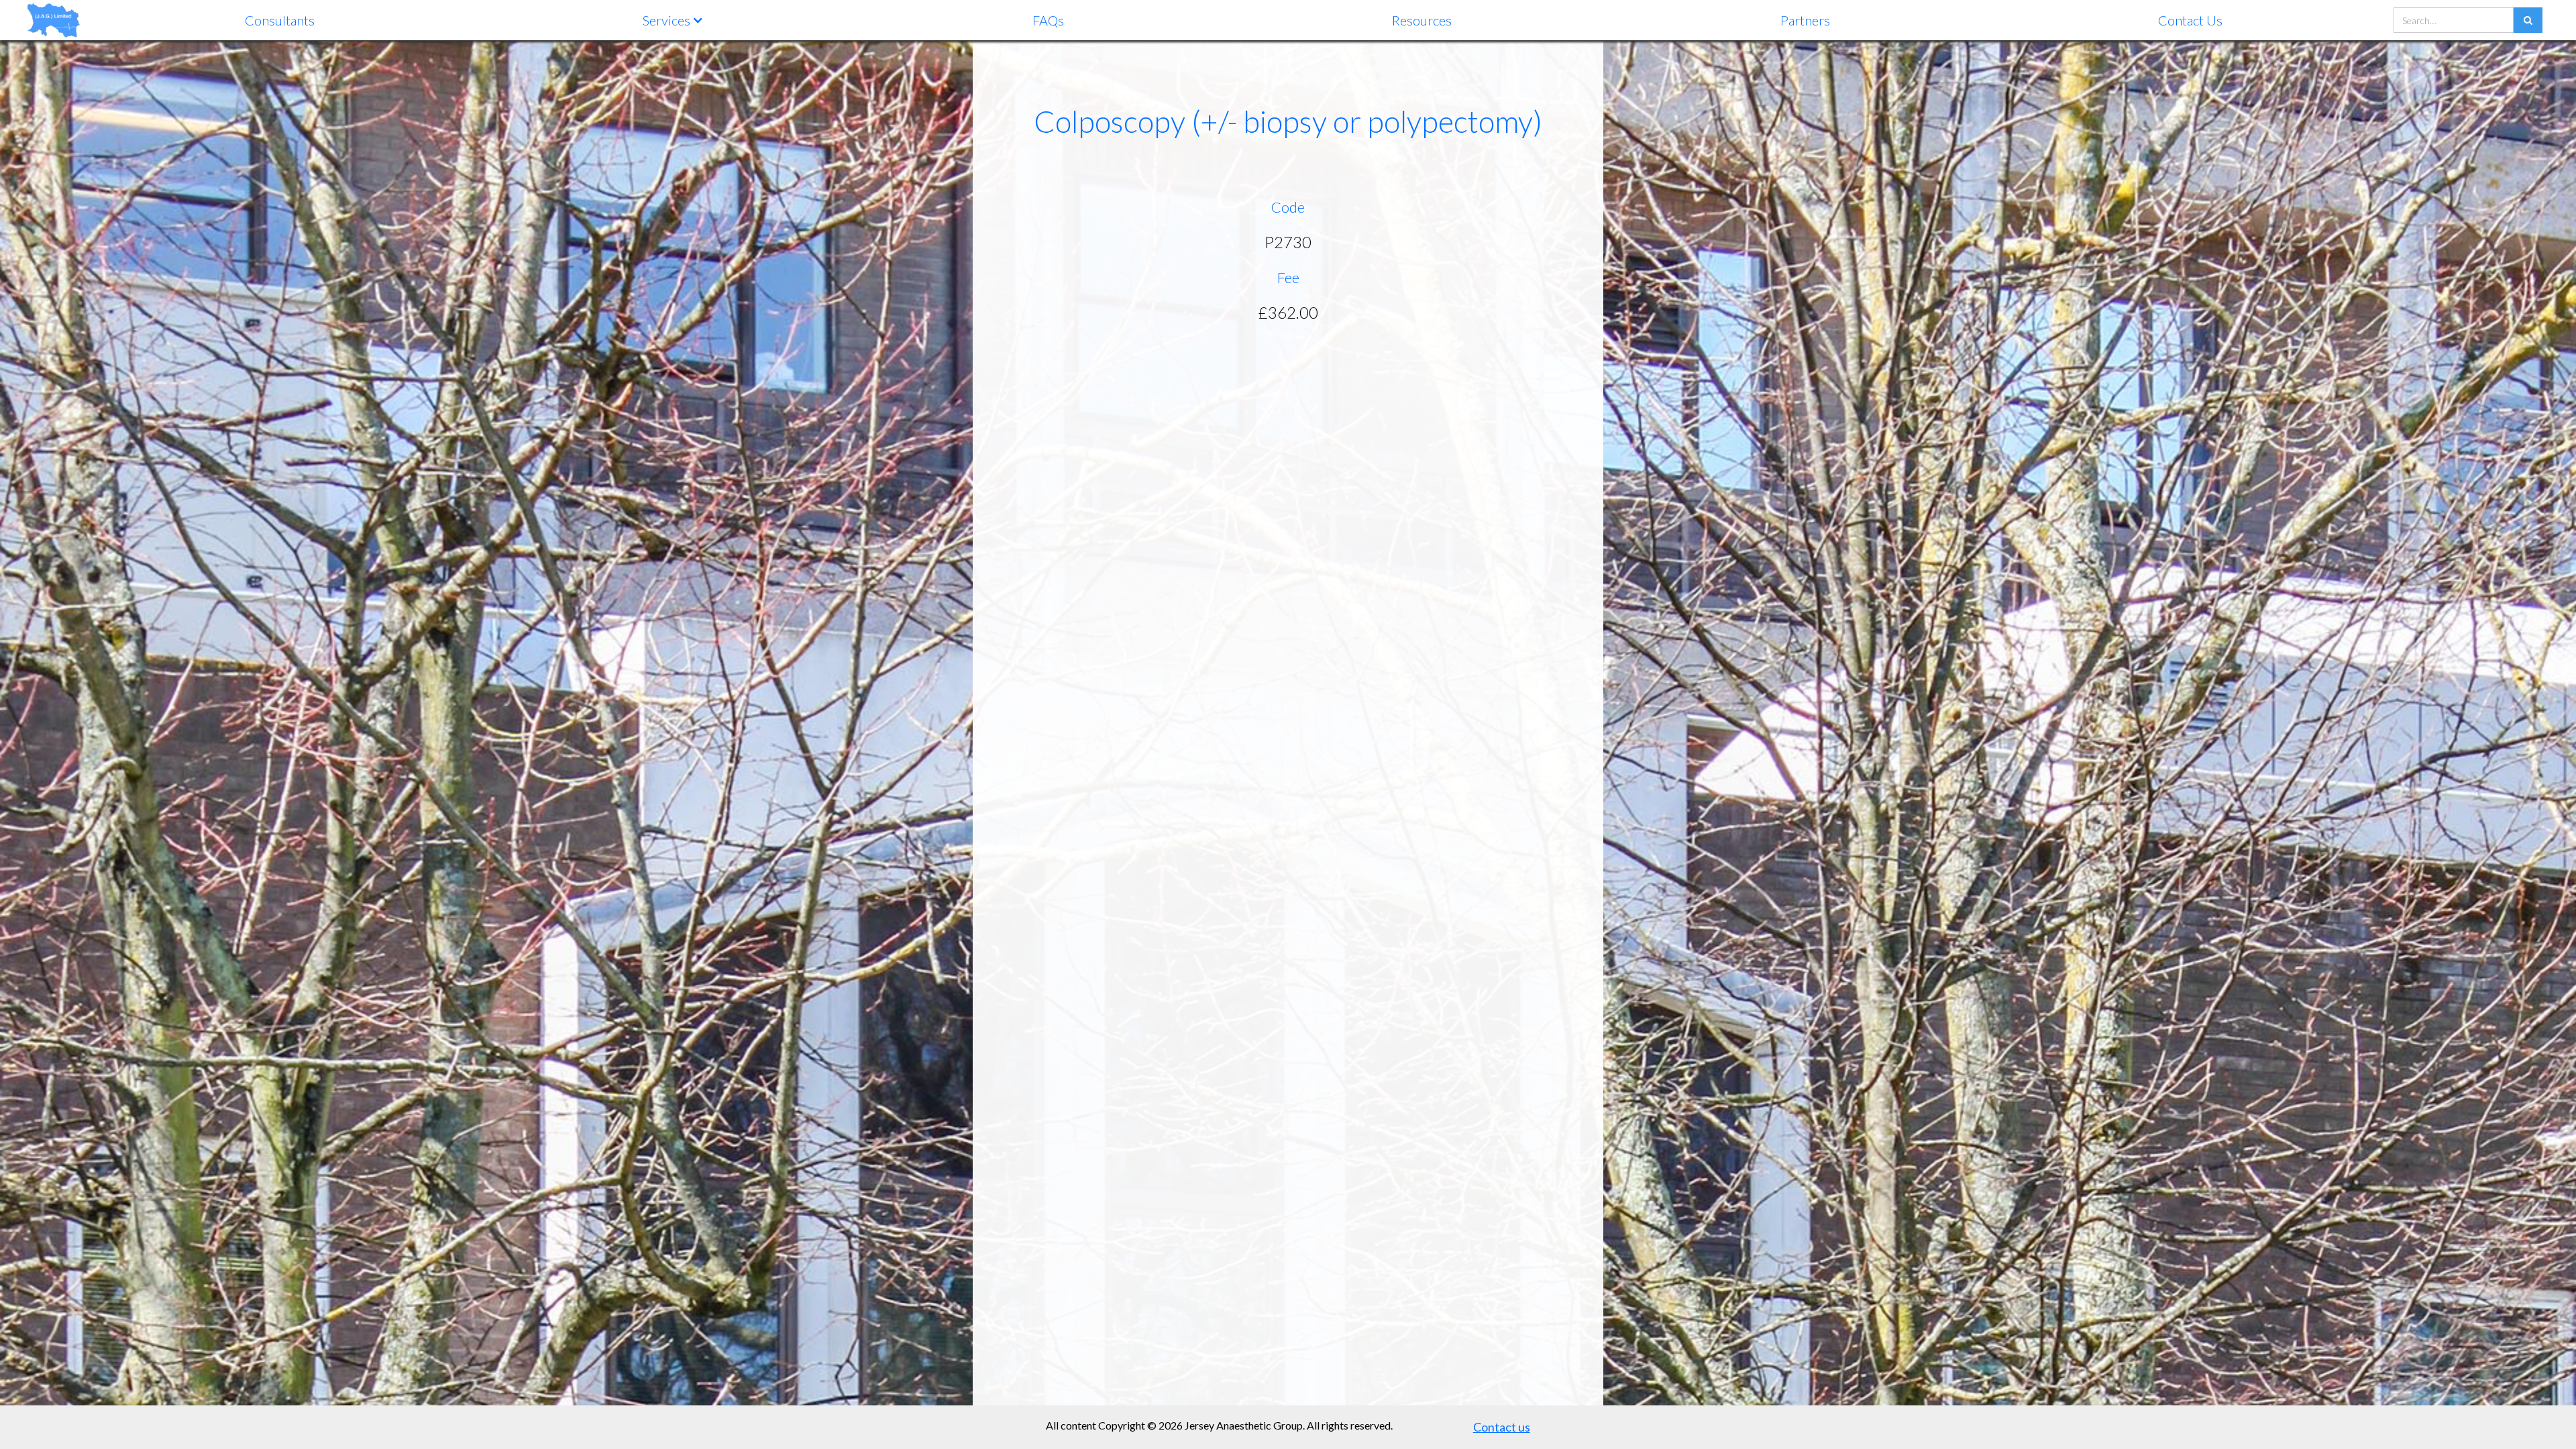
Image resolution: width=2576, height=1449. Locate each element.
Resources (1422, 20)
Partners (1805, 20)
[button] (673, 20)
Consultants (280, 20)
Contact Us (2190, 20)
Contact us (1502, 1427)
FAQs (1048, 20)
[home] (54, 20)
